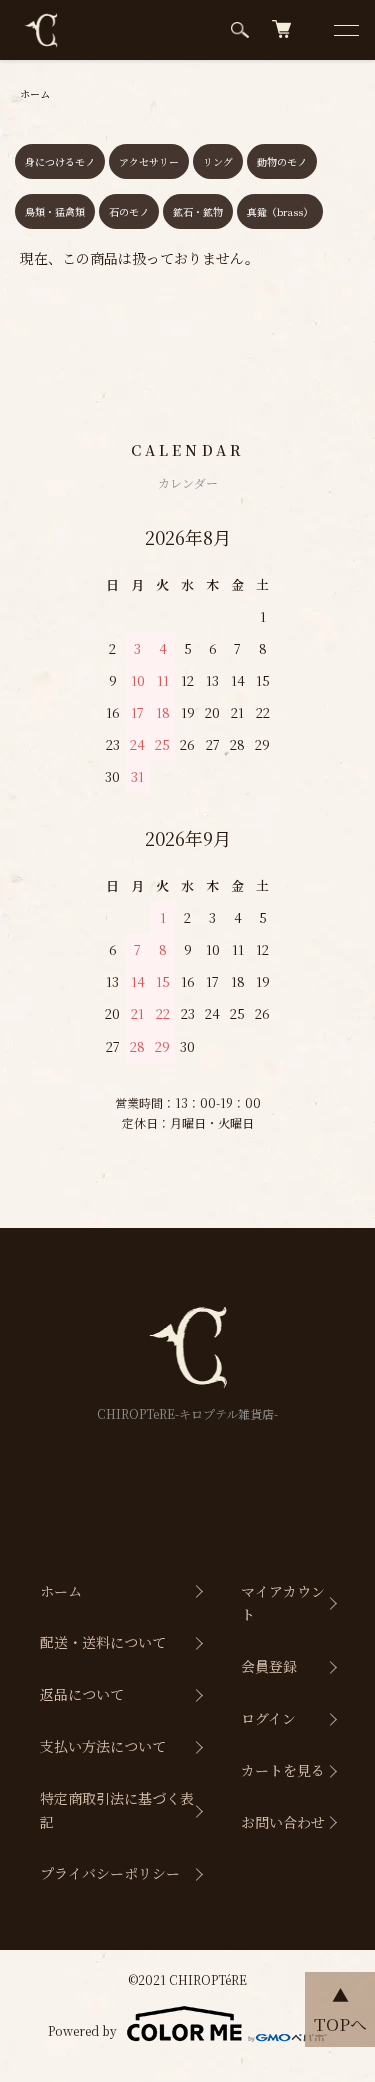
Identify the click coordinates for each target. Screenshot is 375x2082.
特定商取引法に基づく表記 (117, 1810)
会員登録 (269, 1666)
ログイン (268, 1718)
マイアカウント (283, 1603)
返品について (82, 1694)
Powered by (82, 2030)
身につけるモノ (60, 161)
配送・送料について (103, 1642)
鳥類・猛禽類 (55, 211)
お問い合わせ (283, 1822)
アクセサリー (149, 161)
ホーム (35, 93)
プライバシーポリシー (110, 1873)
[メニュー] (345, 30)
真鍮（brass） (280, 211)
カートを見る (283, 1770)
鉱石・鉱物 (198, 211)
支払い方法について (103, 1746)
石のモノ (129, 211)
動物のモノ (282, 161)
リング (218, 161)
